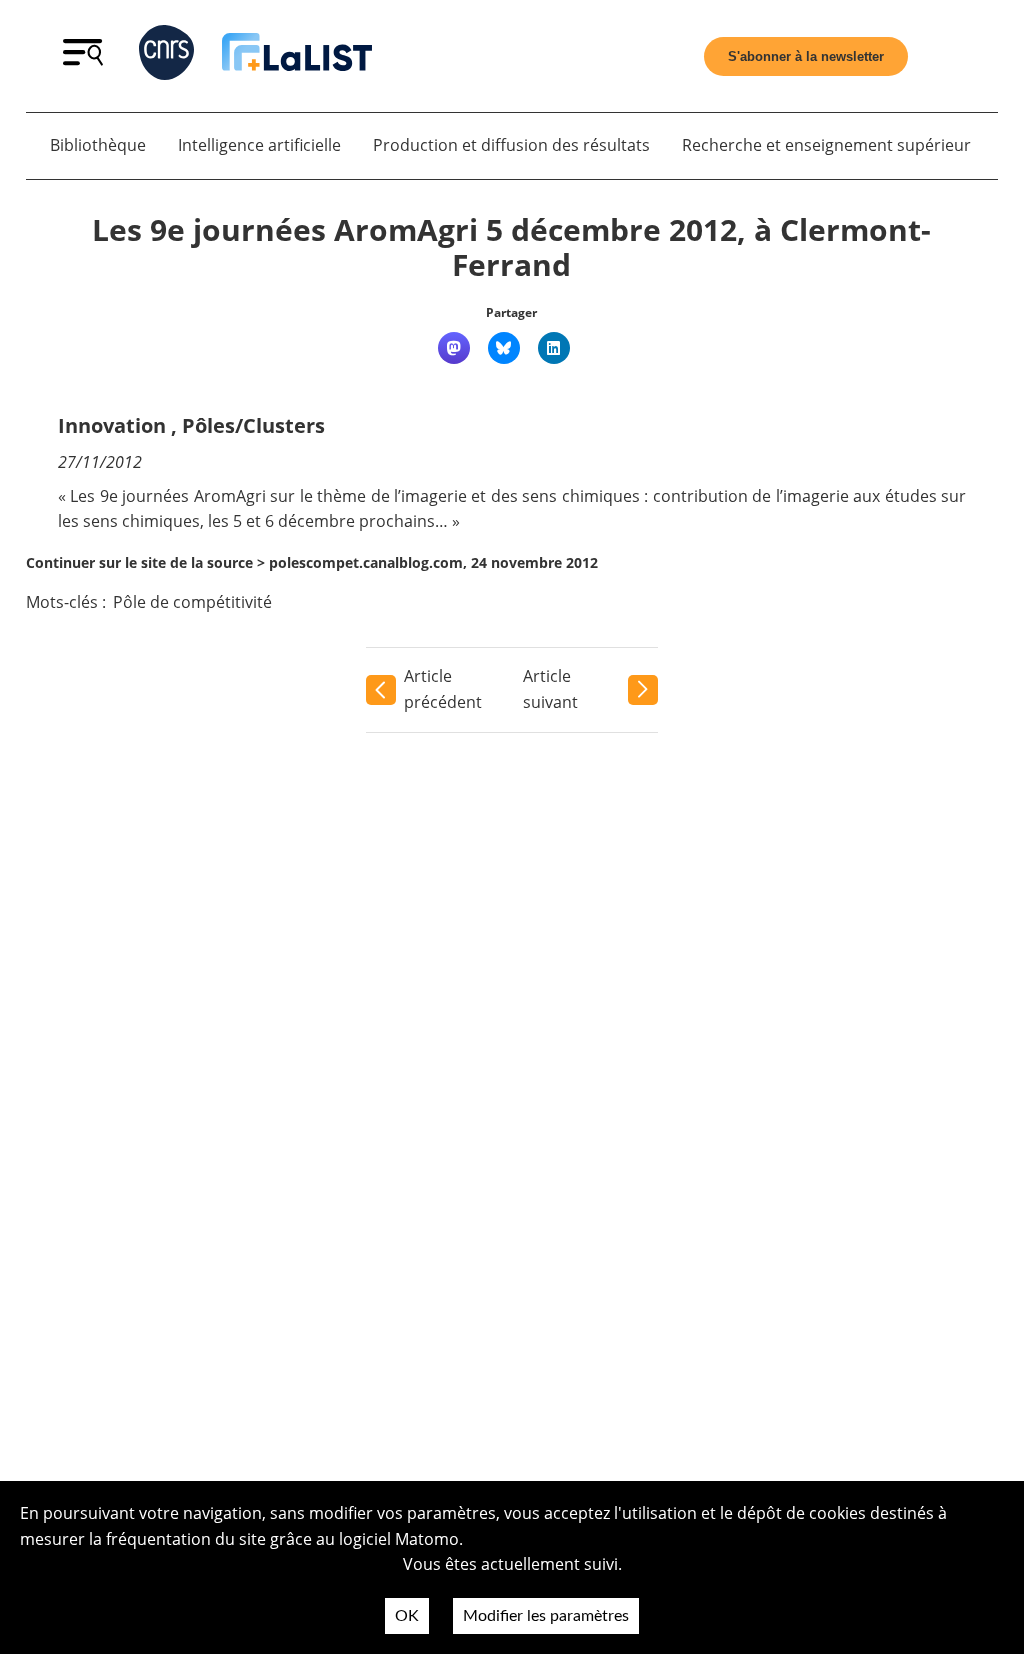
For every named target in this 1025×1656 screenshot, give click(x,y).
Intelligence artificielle (259, 145)
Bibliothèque (98, 145)
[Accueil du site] (297, 56)
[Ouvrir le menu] (83, 60)
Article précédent (443, 689)
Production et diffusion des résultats (511, 145)
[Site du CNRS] (166, 56)
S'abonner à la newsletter (806, 56)
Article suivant (550, 689)
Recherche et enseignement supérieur (826, 145)
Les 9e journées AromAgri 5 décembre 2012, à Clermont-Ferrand (511, 247)
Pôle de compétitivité (192, 602)
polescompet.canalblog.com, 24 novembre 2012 (433, 562)
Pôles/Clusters (253, 425)
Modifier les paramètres (546, 1616)
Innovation (112, 425)
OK (407, 1616)
